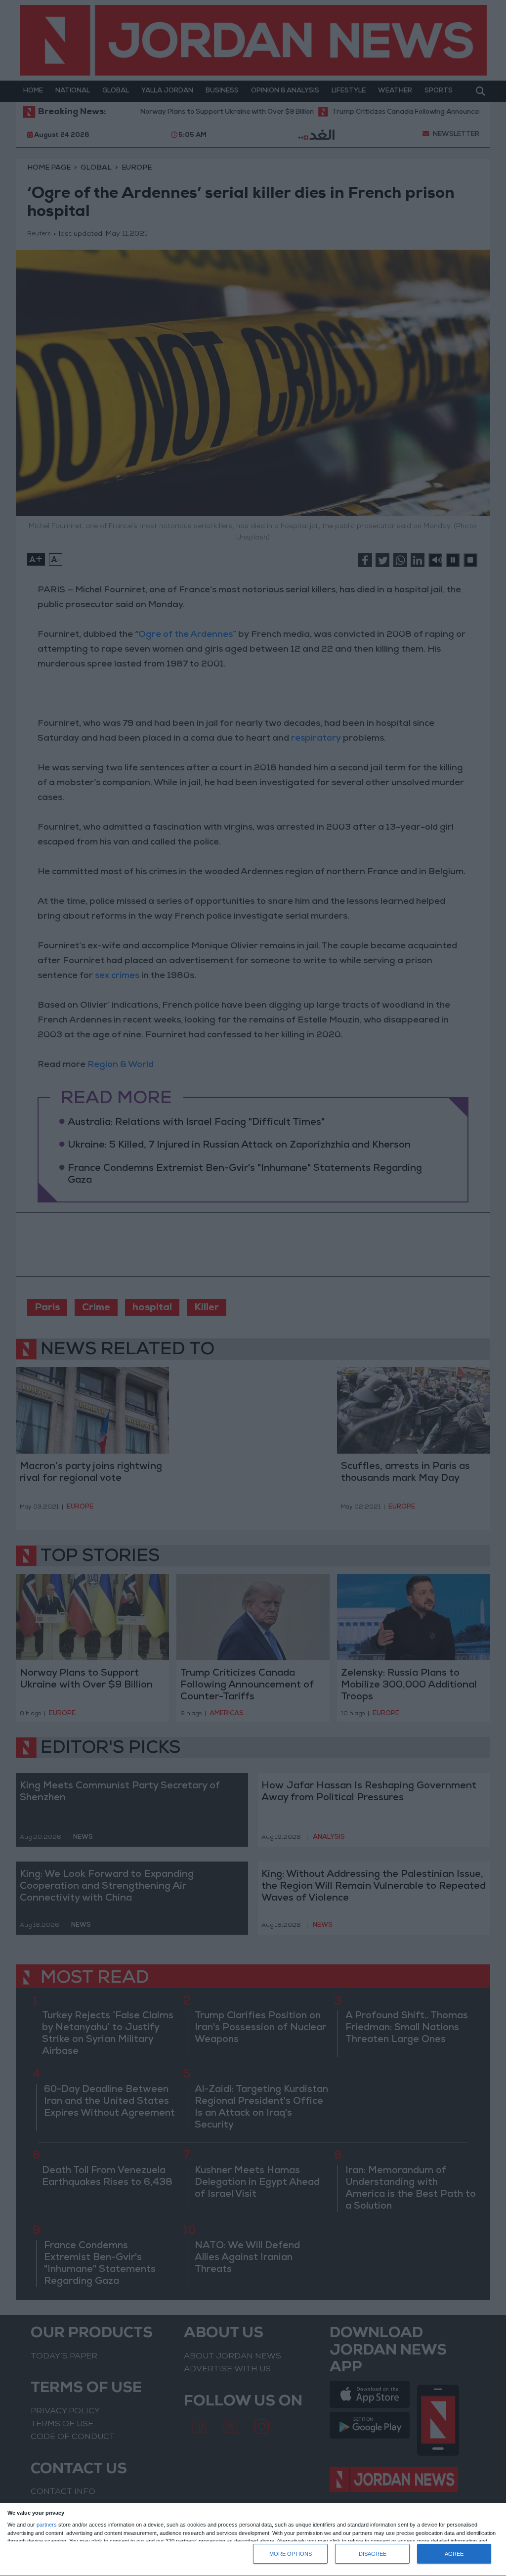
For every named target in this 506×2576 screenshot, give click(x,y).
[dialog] (253, 2540)
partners (47, 2525)
